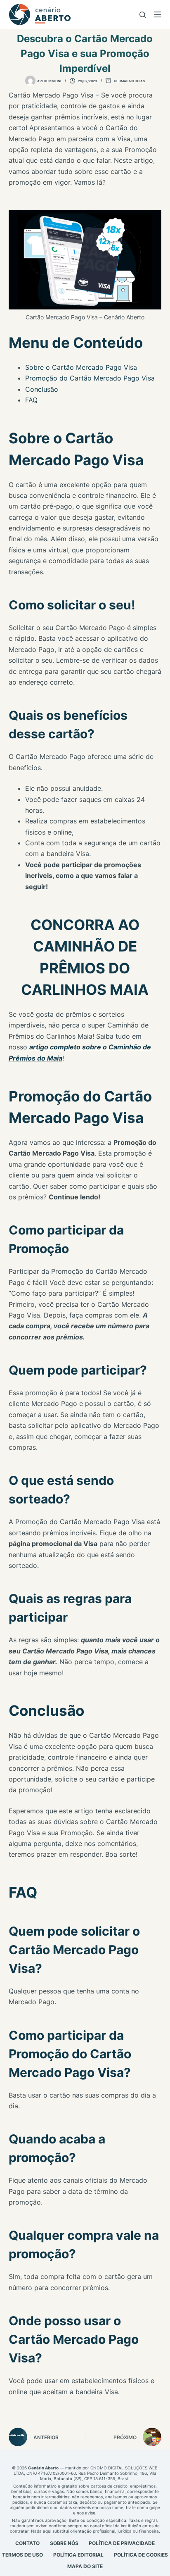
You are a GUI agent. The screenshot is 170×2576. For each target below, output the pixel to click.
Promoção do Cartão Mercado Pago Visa (90, 378)
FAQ (31, 400)
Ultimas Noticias (129, 81)
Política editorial (78, 2555)
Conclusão (42, 389)
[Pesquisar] (143, 15)
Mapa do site (85, 2566)
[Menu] (158, 14)
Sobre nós (64, 2543)
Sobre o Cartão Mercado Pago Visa (81, 367)
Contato (27, 2543)
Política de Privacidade (122, 2543)
